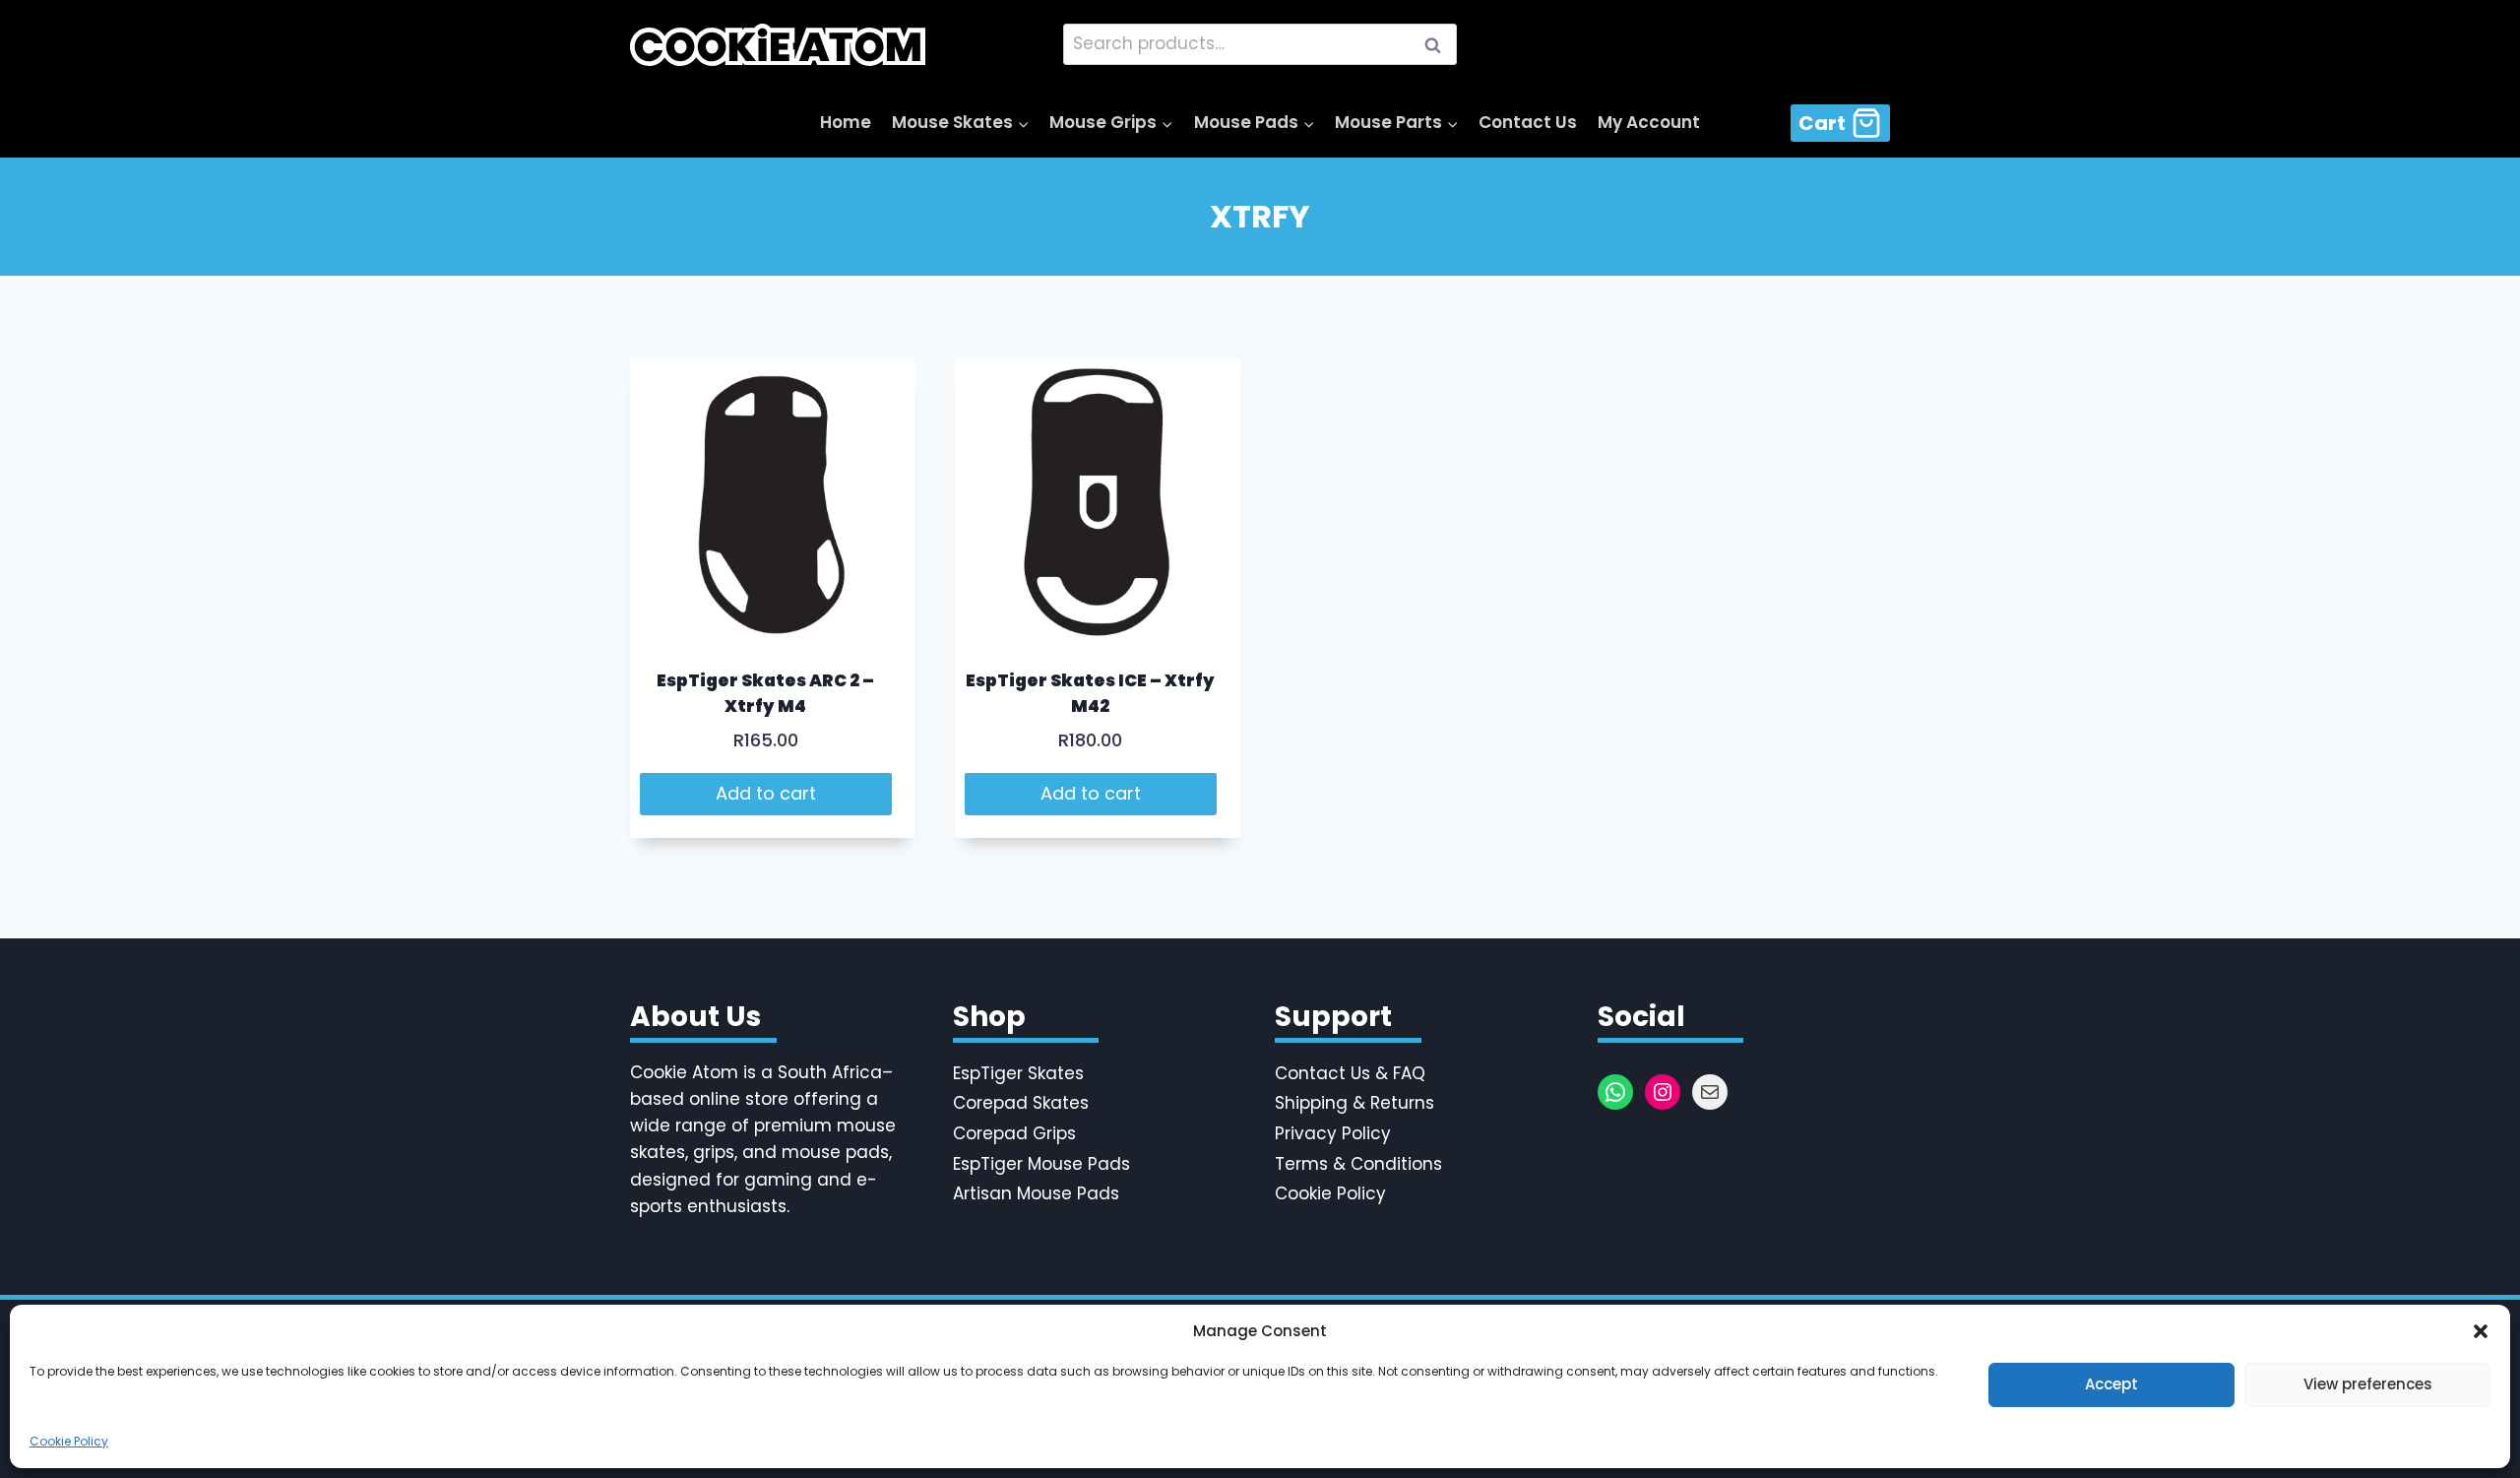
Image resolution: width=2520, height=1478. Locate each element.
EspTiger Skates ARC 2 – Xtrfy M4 (765, 693)
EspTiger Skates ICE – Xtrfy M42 (1090, 693)
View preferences (2368, 1384)
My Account (1649, 122)
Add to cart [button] (766, 793)
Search (1438, 45)
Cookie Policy (69, 1441)
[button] (2481, 1331)
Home (846, 122)
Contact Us (1528, 122)
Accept (2111, 1384)
